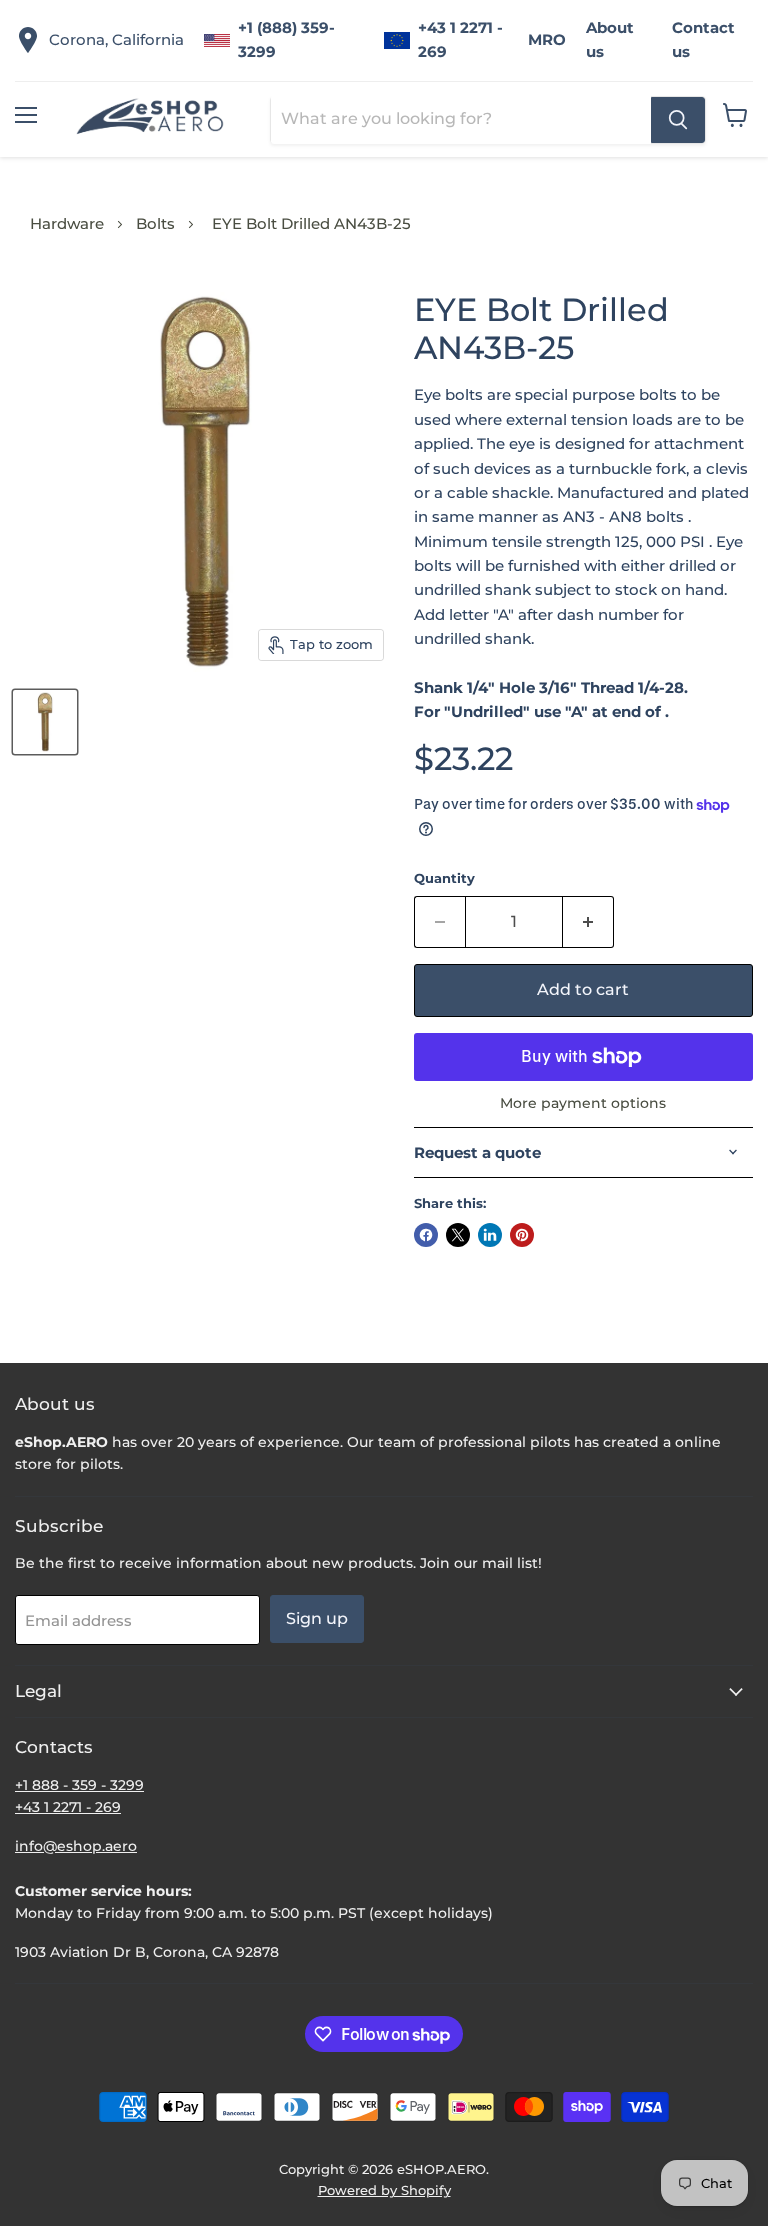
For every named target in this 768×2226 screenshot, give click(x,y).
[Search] (678, 120)
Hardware (67, 223)
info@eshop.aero (76, 1846)
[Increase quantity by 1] (588, 922)
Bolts (155, 223)
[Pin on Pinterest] (522, 1235)
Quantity (444, 878)
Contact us (703, 39)
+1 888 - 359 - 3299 (79, 1785)
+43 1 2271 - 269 (460, 39)
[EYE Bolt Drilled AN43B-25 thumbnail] (45, 722)
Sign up (317, 1618)
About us (610, 39)
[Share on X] (458, 1235)
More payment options (583, 1103)
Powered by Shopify (384, 2190)
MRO (547, 39)
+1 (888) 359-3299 (286, 39)
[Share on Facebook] (426, 1235)
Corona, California (116, 39)
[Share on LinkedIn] (490, 1235)
